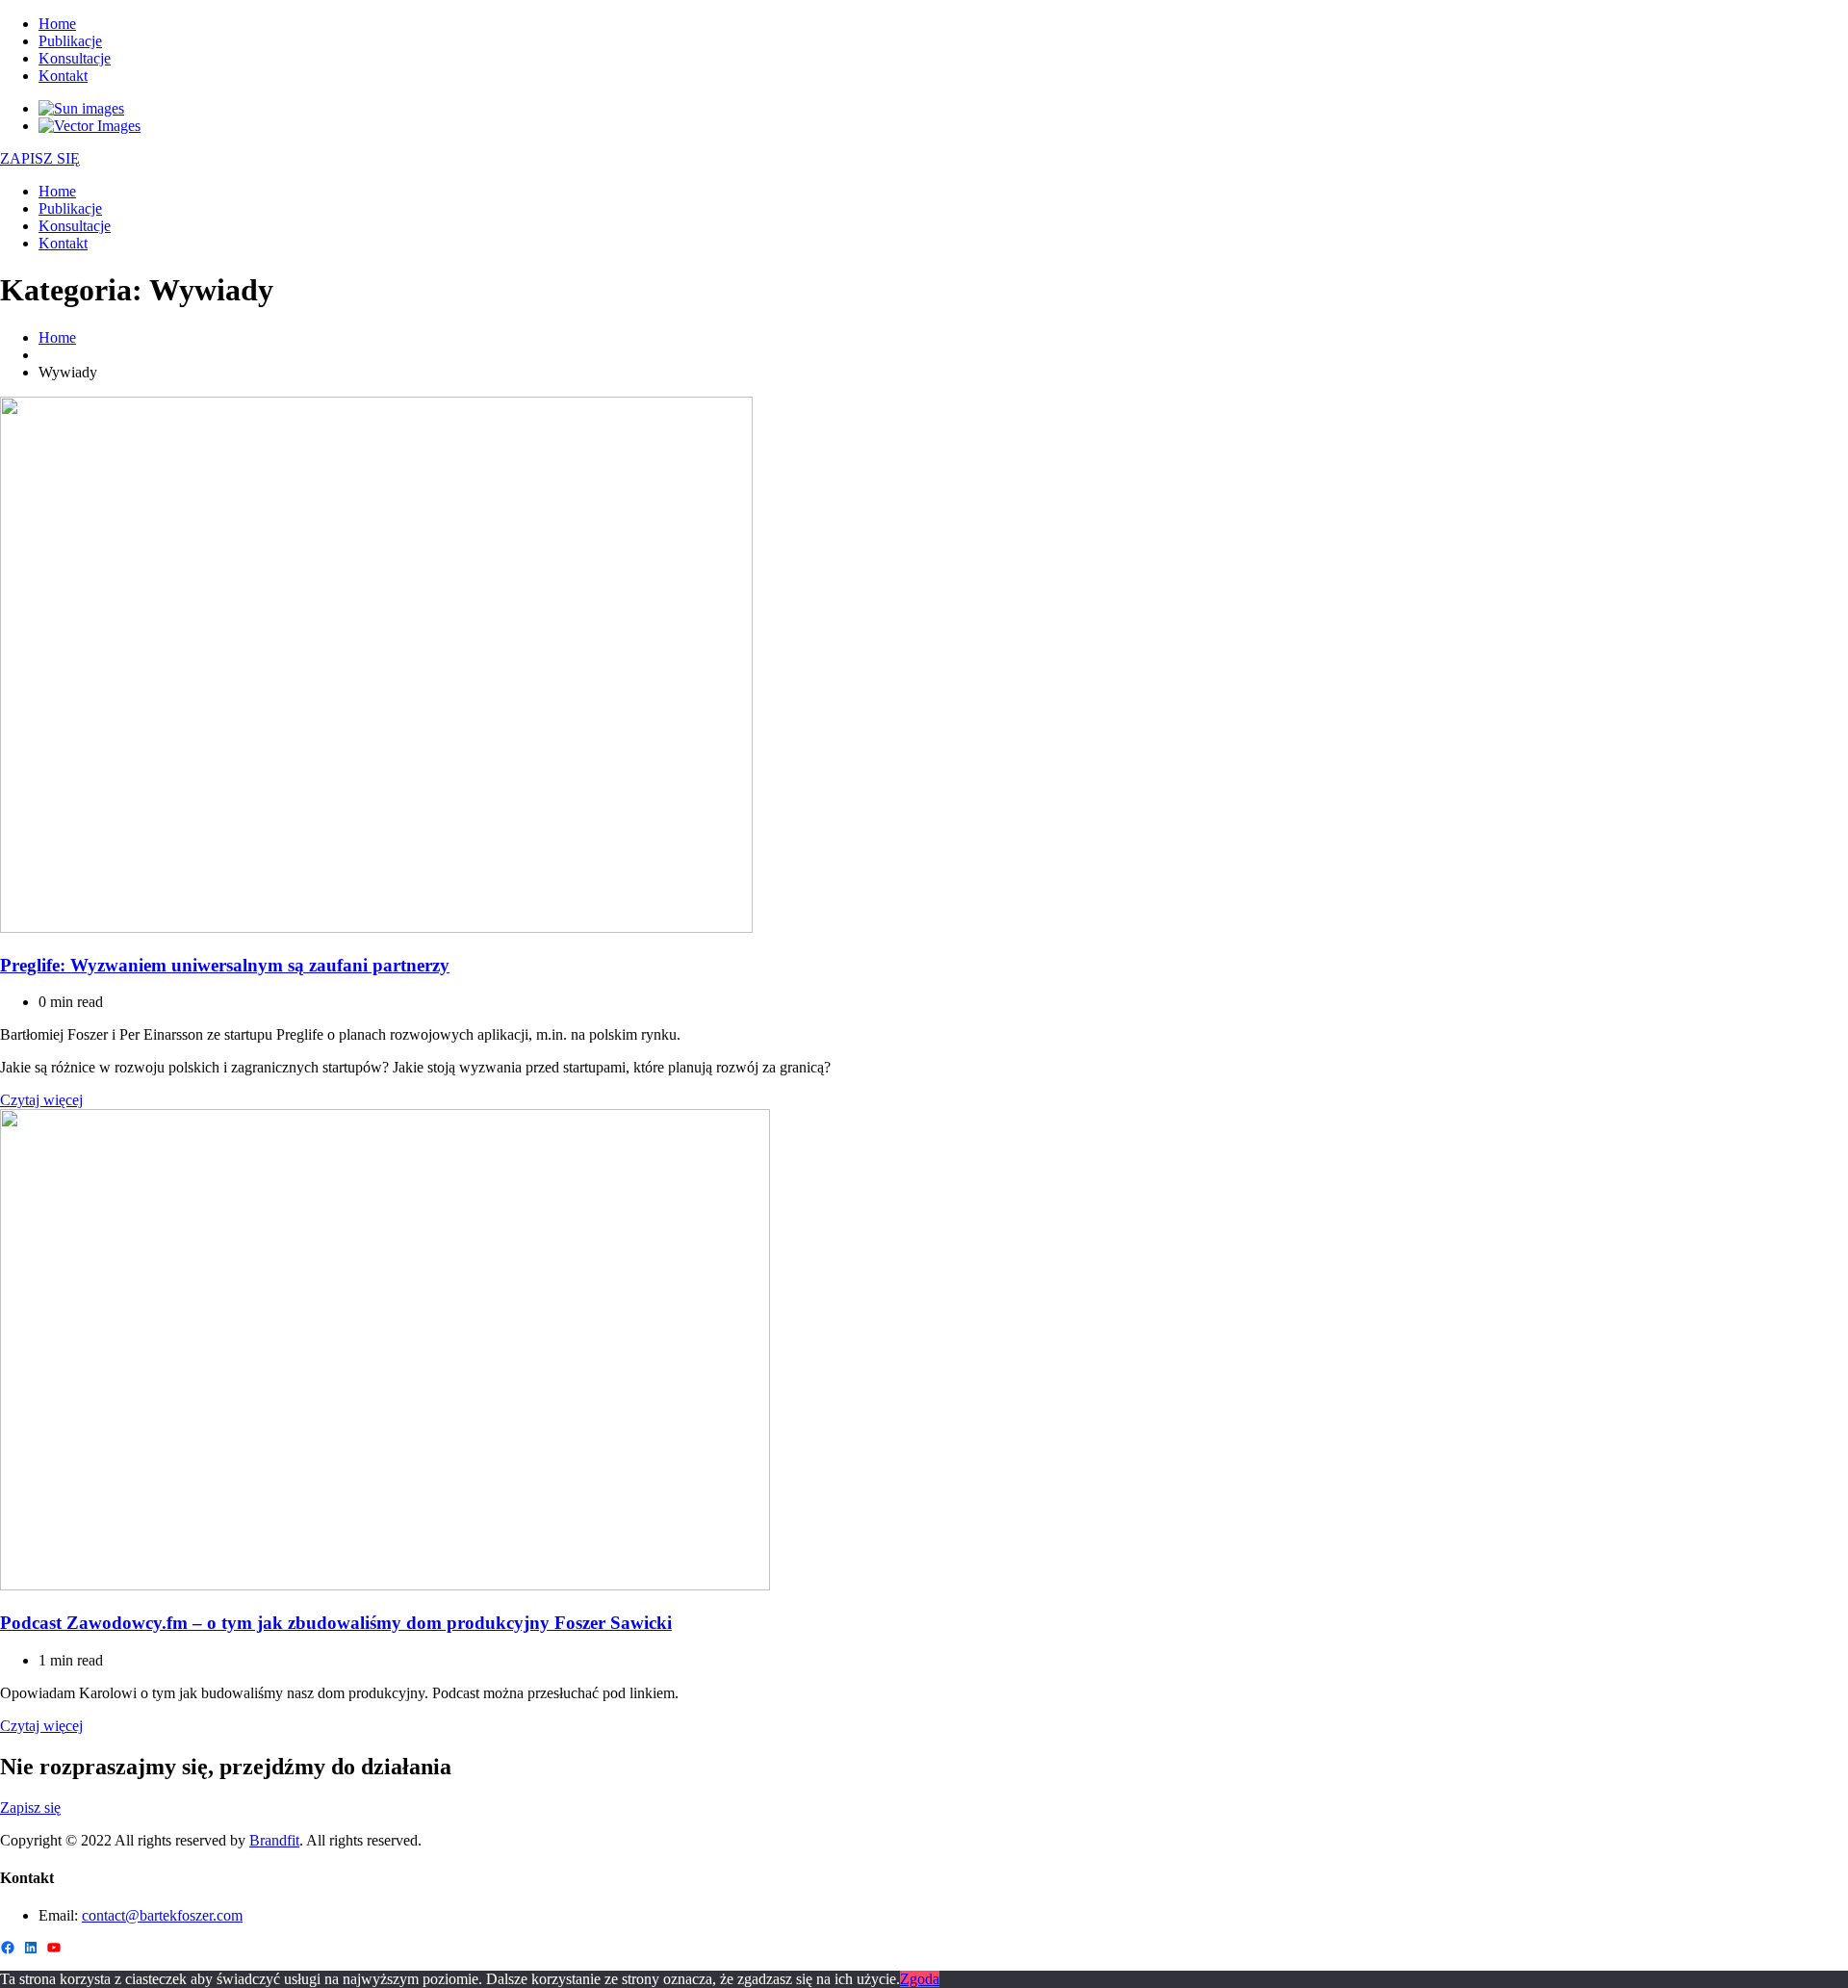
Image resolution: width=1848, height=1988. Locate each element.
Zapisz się (30, 1807)
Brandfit (274, 1840)
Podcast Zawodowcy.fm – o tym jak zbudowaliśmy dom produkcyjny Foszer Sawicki (336, 1623)
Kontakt (63, 76)
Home (57, 24)
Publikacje (70, 41)
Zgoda (920, 1979)
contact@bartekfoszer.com (162, 1915)
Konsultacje (75, 58)
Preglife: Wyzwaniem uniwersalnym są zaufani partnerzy (225, 965)
